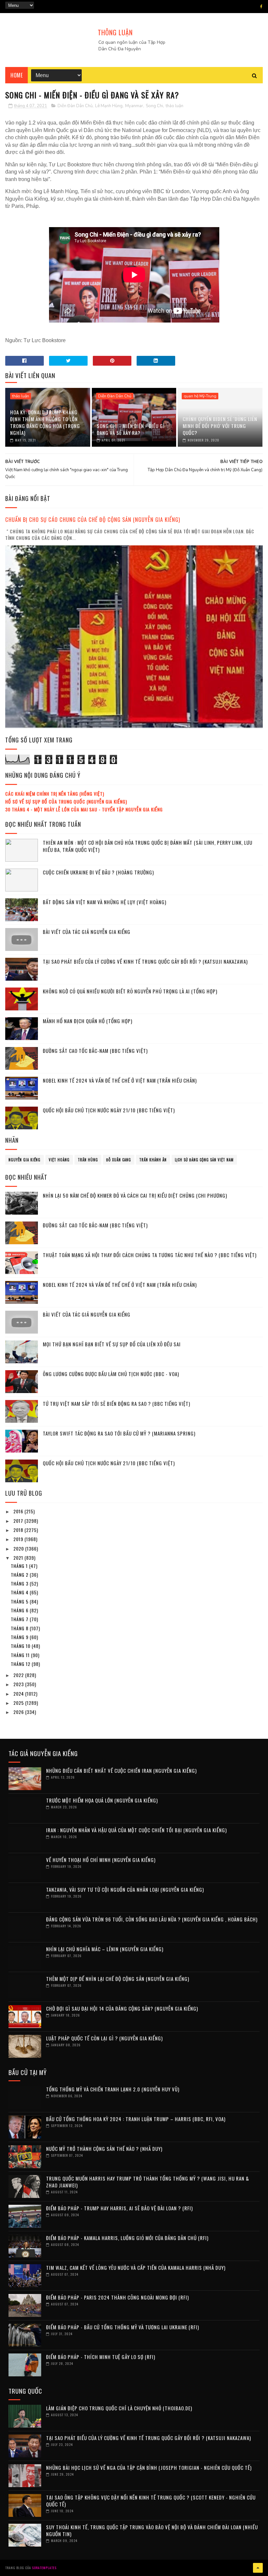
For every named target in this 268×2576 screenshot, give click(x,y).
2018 (19, 1530)
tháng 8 (20, 1628)
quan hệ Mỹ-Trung (200, 396)
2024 (19, 1694)
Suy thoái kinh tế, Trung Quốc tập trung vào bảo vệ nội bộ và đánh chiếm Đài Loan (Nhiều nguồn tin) (152, 2530)
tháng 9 (20, 1637)
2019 (19, 1539)
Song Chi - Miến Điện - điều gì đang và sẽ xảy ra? (131, 429)
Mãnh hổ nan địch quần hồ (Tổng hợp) (88, 1021)
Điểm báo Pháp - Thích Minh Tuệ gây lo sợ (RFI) (101, 2357)
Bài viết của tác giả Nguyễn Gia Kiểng (87, 932)
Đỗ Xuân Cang (119, 1160)
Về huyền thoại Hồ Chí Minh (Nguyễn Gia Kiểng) (101, 1860)
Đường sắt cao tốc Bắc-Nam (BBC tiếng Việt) (95, 1051)
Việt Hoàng (59, 1160)
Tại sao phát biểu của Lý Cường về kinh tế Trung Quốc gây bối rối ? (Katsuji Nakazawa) (145, 961)
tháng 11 (21, 1655)
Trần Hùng (88, 1160)
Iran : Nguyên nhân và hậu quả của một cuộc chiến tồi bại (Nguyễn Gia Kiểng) (136, 1830)
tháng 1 (20, 1566)
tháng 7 (20, 1619)
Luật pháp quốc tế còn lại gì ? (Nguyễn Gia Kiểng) (104, 2038)
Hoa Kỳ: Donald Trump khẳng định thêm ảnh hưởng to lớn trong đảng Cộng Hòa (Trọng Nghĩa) (45, 422)
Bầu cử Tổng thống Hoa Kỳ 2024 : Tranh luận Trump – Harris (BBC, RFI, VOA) (136, 2119)
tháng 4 (20, 1592)
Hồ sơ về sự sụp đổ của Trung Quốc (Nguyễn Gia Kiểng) (66, 801)
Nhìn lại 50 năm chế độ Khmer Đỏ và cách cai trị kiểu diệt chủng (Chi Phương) (135, 1195)
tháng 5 (20, 1601)
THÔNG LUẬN (115, 32)
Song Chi (154, 106)
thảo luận (175, 106)
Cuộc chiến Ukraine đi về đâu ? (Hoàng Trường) (98, 872)
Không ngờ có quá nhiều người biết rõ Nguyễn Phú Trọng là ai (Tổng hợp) (130, 991)
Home (17, 75)
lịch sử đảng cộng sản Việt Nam (204, 1160)
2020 (19, 1548)
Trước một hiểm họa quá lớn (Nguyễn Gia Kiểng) (102, 1800)
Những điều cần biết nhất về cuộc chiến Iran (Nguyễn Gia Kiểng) (121, 1770)
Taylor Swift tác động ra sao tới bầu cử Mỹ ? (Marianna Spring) (119, 1433)
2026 (19, 1712)
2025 (19, 1703)
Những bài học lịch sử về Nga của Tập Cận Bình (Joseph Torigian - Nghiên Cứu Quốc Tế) (149, 2468)
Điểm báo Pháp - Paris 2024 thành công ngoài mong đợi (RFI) (117, 2297)
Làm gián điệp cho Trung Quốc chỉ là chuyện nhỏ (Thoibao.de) (119, 2408)
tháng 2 (20, 1575)
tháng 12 (21, 1664)
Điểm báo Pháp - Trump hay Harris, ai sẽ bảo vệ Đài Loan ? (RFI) (119, 2208)
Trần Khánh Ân (153, 1160)
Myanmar (134, 106)
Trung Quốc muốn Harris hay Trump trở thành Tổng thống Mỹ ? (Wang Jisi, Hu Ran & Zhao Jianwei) (148, 2182)
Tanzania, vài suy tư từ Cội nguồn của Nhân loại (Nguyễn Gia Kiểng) (125, 1889)
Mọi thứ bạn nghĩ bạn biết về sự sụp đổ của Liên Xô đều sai (112, 1344)
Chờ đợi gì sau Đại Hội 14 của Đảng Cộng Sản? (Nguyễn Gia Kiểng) (122, 2008)
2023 (19, 1684)
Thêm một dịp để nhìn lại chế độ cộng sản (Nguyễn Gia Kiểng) (118, 1979)
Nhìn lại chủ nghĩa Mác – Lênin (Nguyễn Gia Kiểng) (105, 1949)
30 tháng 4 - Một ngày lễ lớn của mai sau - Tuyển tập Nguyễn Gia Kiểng (84, 809)
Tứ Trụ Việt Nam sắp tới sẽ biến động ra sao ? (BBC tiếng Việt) (117, 1404)
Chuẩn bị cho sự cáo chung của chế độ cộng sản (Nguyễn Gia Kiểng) (93, 519)
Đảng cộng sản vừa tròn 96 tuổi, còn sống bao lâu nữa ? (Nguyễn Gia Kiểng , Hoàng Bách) (152, 1919)
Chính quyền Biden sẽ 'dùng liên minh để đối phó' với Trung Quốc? (220, 426)
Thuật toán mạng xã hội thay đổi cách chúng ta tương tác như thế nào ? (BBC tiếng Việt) (150, 1255)
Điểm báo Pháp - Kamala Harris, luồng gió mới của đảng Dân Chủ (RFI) (127, 2238)
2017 (19, 1521)
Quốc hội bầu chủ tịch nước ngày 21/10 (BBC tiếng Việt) (109, 1110)
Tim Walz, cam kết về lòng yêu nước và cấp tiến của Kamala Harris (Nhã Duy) (136, 2268)
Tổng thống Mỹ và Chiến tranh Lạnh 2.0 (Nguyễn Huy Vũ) (113, 2089)
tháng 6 (20, 1610)
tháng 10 (21, 1646)
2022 (19, 1675)
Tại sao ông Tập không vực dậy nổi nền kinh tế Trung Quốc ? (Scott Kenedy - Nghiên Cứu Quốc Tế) (151, 2501)
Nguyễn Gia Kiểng (25, 1160)
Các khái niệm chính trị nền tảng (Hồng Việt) (55, 794)
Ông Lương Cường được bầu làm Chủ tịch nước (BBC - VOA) (111, 1374)
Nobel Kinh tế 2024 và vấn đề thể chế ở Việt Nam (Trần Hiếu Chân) (120, 1080)
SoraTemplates (44, 2568)
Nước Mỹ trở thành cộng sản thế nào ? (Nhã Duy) (104, 2149)
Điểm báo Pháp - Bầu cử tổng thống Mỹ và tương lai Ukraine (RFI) (123, 2327)
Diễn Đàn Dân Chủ (75, 106)
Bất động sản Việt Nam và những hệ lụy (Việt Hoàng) (105, 902)
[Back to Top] (258, 2568)
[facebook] (261, 7)
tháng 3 (20, 1583)
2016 (19, 1511)
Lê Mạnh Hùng (109, 106)
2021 (19, 1558)
